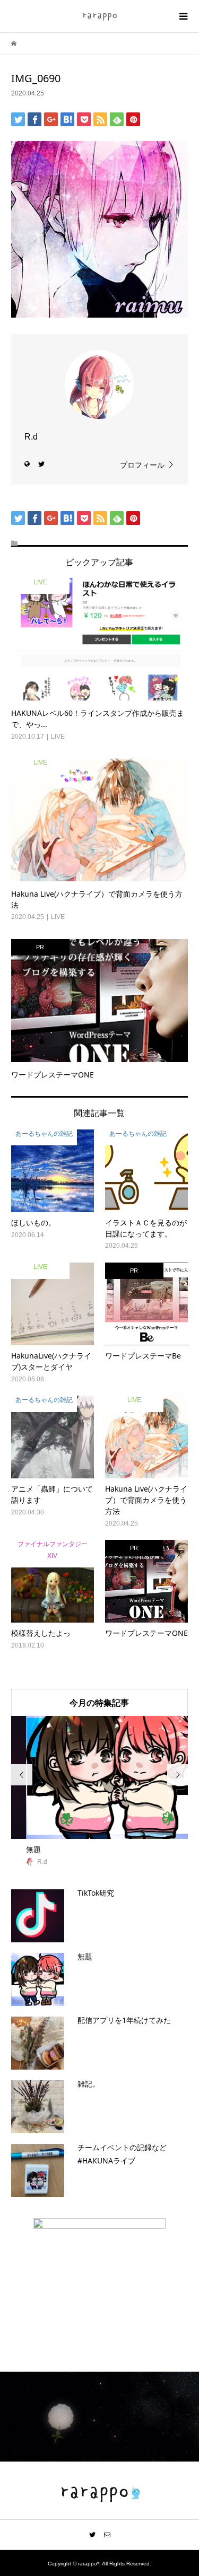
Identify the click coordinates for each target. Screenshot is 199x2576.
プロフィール (142, 465)
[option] (100, 1792)
